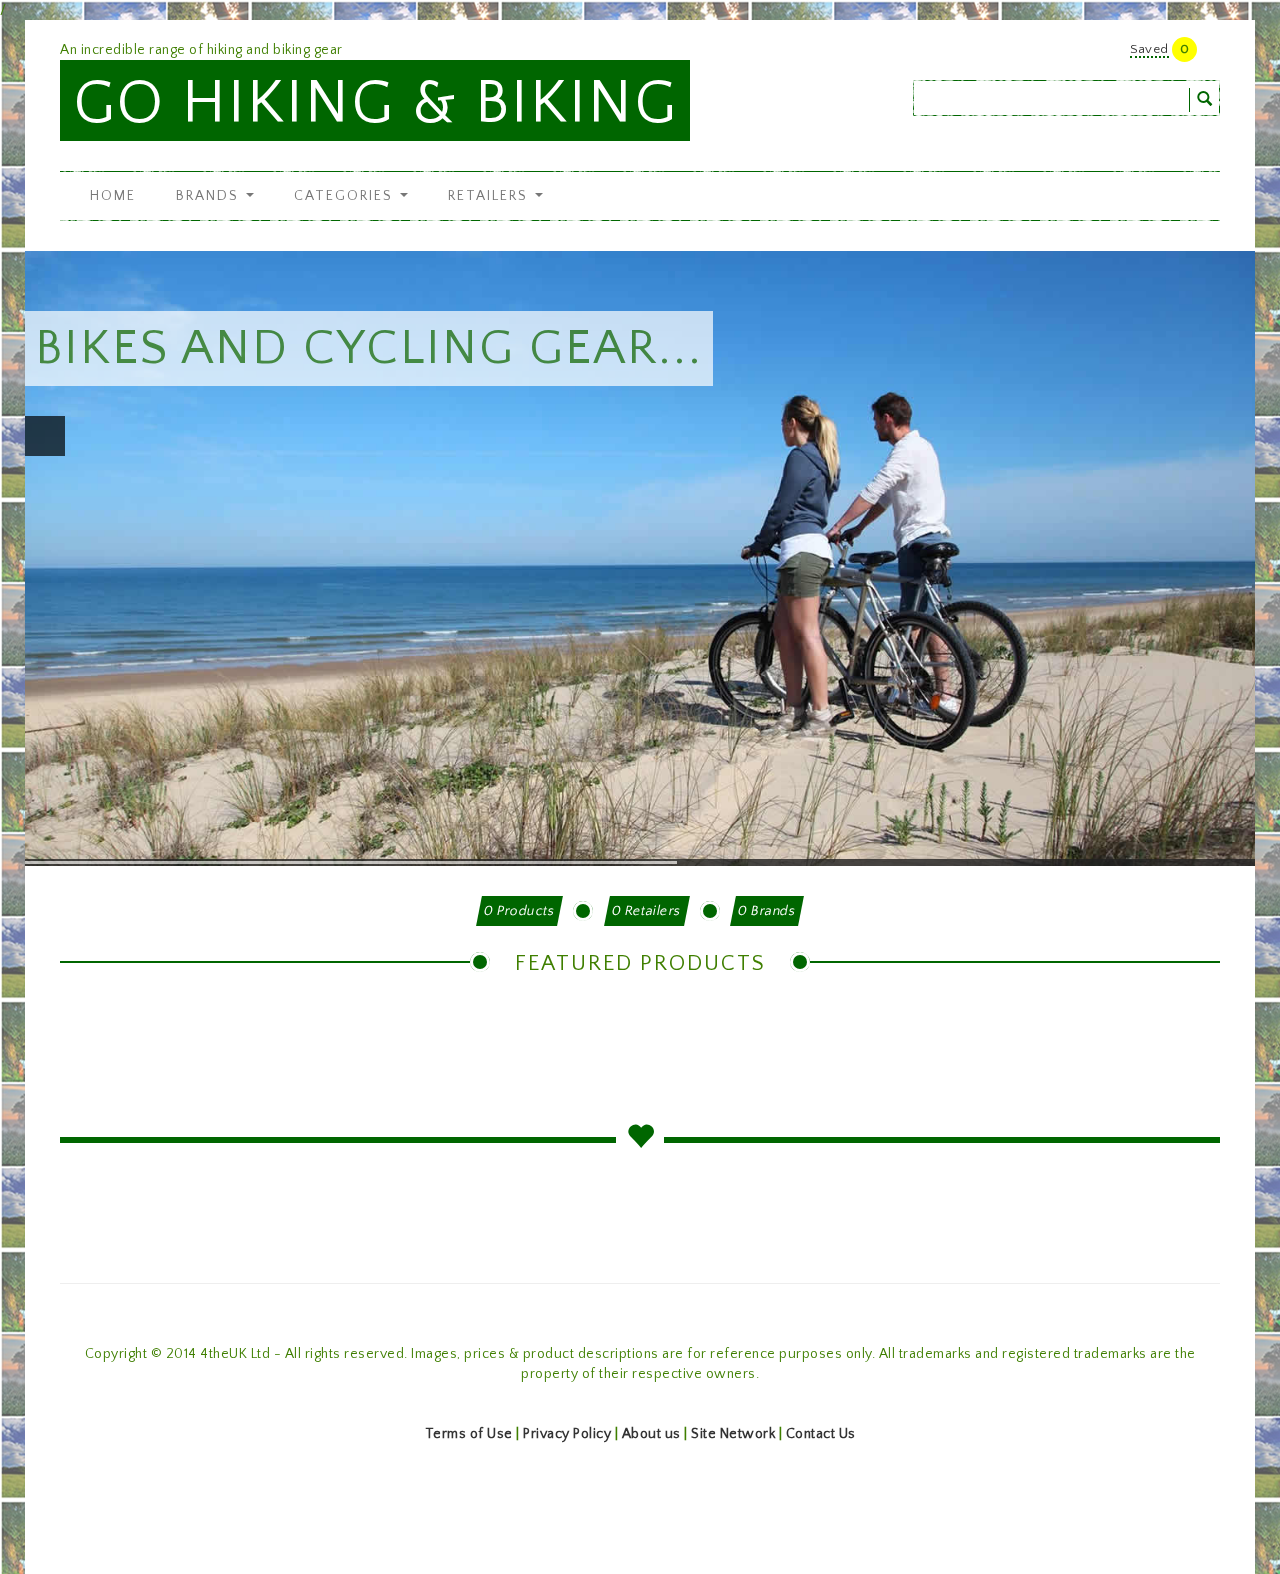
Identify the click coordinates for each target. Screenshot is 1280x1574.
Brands (210, 196)
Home (113, 196)
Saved (1149, 49)
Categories (346, 196)
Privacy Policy (567, 1434)
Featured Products (640, 963)
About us (651, 1434)
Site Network (733, 1434)
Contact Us (821, 1434)
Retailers (490, 196)
